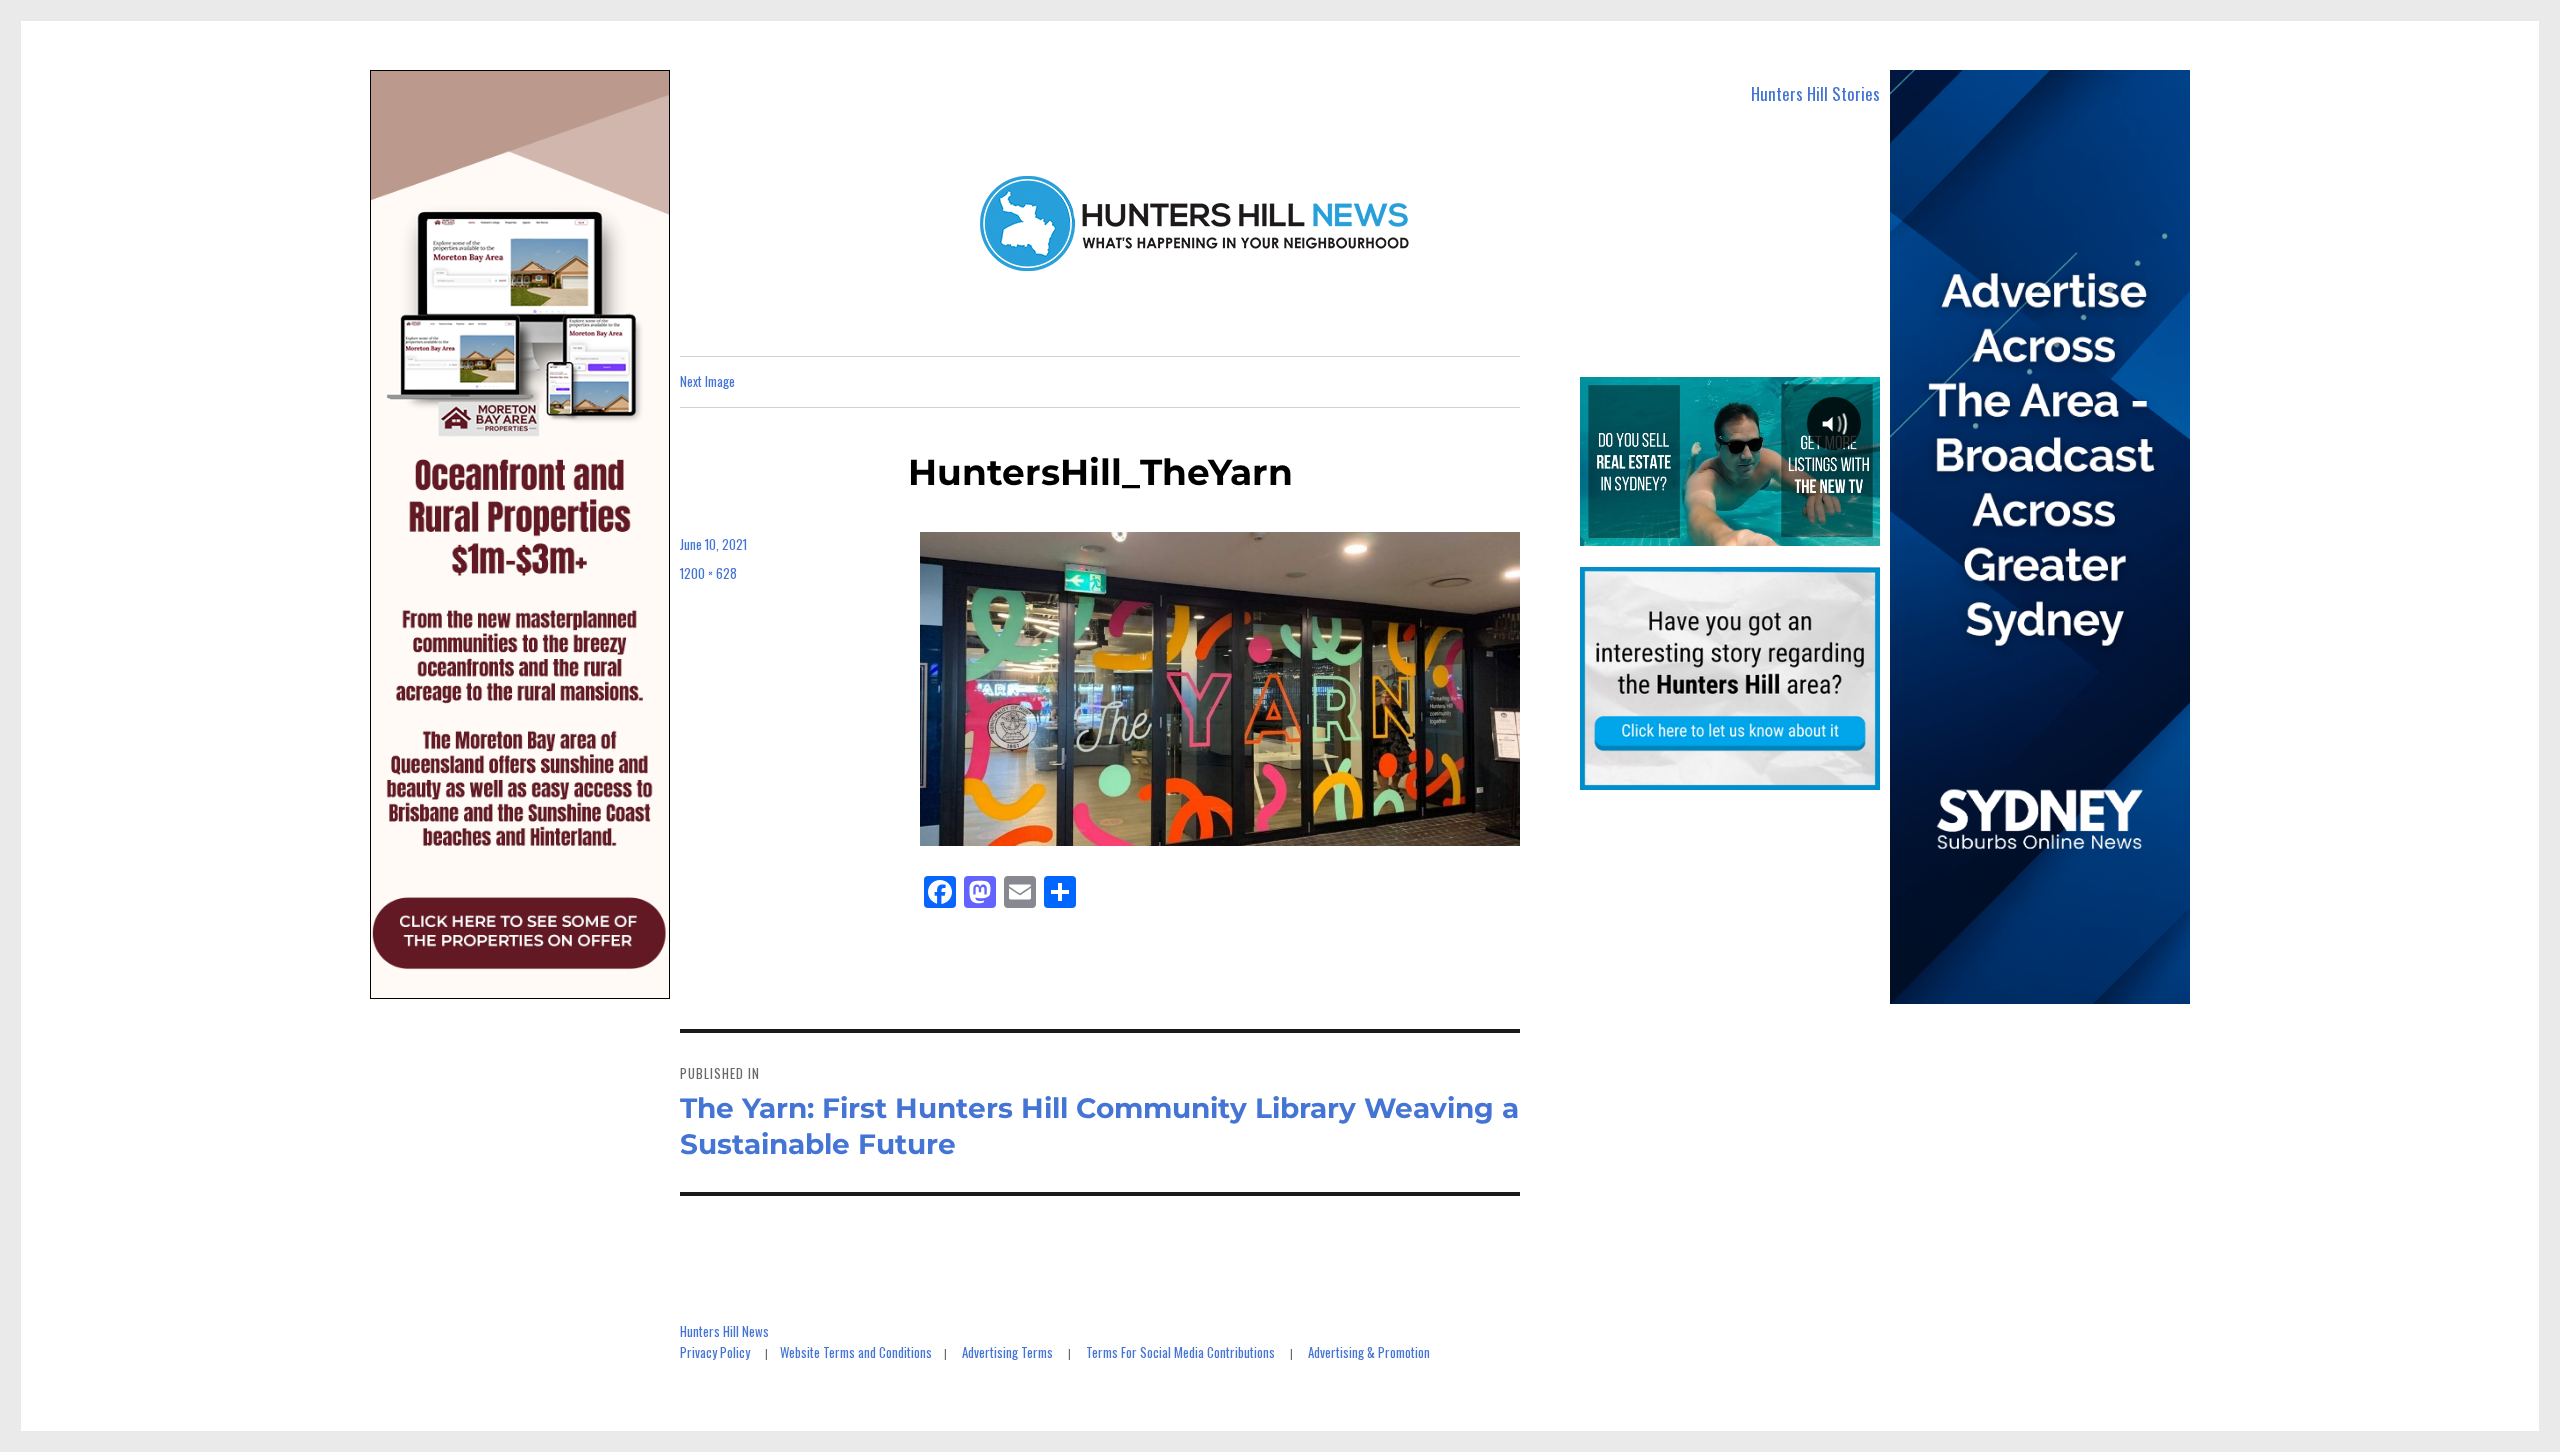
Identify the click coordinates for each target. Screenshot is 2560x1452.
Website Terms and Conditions (856, 1352)
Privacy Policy (715, 1352)
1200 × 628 (708, 573)
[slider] (1729, 530)
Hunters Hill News (724, 1331)
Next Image (707, 381)
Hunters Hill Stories (1815, 93)
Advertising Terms (1007, 1352)
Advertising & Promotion (1369, 1352)
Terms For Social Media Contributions (1180, 1352)
